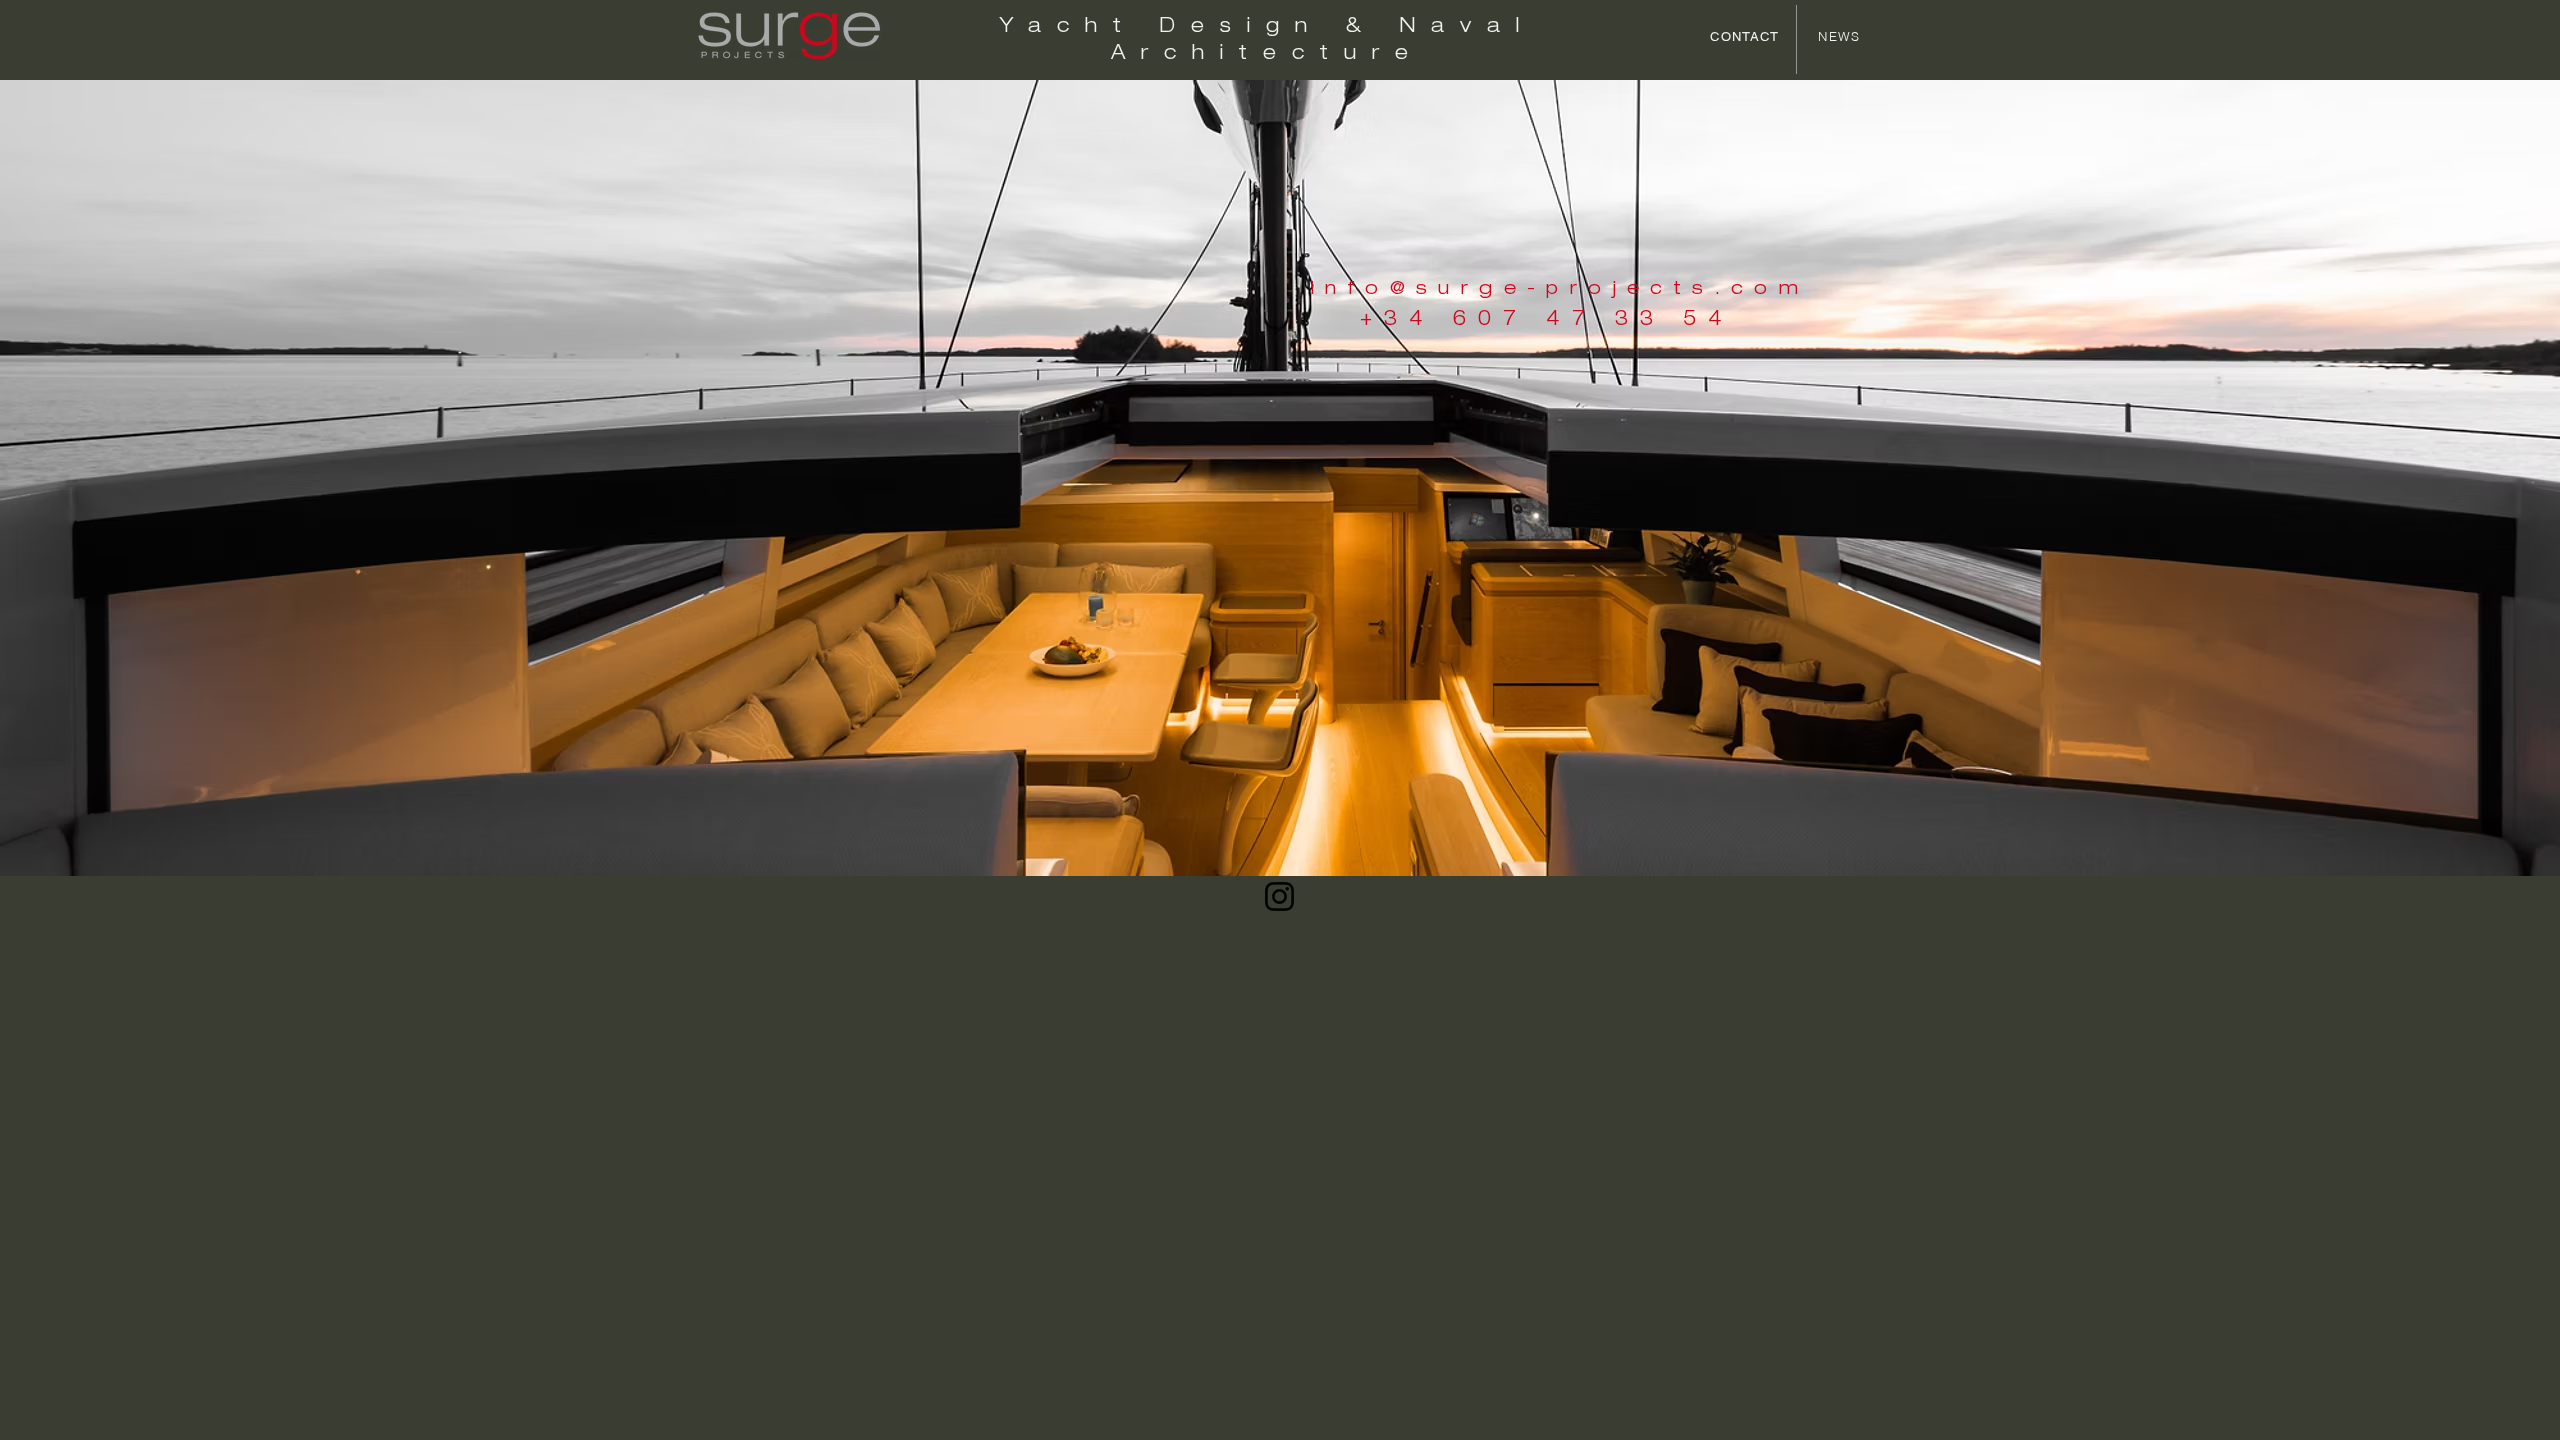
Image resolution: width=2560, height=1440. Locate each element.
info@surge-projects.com (1560, 289)
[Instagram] (1279, 896)
